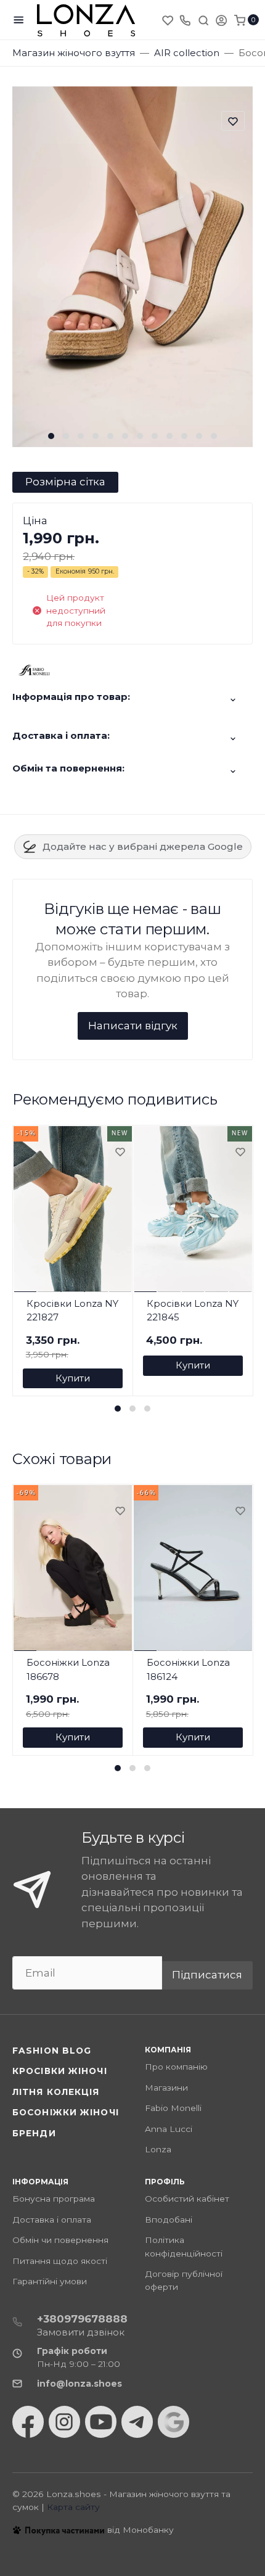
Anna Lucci (169, 2129)
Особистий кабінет (187, 2199)
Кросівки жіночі (60, 2071)
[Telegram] (137, 2422)
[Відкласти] (120, 1153)
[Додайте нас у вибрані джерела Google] (173, 2422)
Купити (73, 1378)
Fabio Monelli (173, 2108)
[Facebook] (28, 2422)
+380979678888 (82, 2319)
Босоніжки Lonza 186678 (68, 1669)
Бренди (34, 2133)
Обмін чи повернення (60, 2240)
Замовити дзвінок (81, 2332)
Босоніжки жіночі (66, 2112)
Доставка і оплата (52, 2220)
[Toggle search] (203, 20)
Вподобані (169, 2220)
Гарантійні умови (50, 2281)
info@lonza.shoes (79, 2384)
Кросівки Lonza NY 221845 (193, 1311)
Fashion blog (52, 2051)
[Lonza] (86, 20)
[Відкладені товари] (169, 20)
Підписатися (207, 1975)
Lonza (158, 2149)
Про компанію (176, 2067)
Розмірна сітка (65, 482)
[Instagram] (64, 2422)
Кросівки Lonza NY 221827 (72, 1311)
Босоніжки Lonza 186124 (188, 1669)
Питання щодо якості (60, 2261)
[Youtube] (101, 2422)
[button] (51, 436)
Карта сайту (73, 2507)
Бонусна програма (54, 2199)
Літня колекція (56, 2092)
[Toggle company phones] (185, 20)
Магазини (166, 2088)
